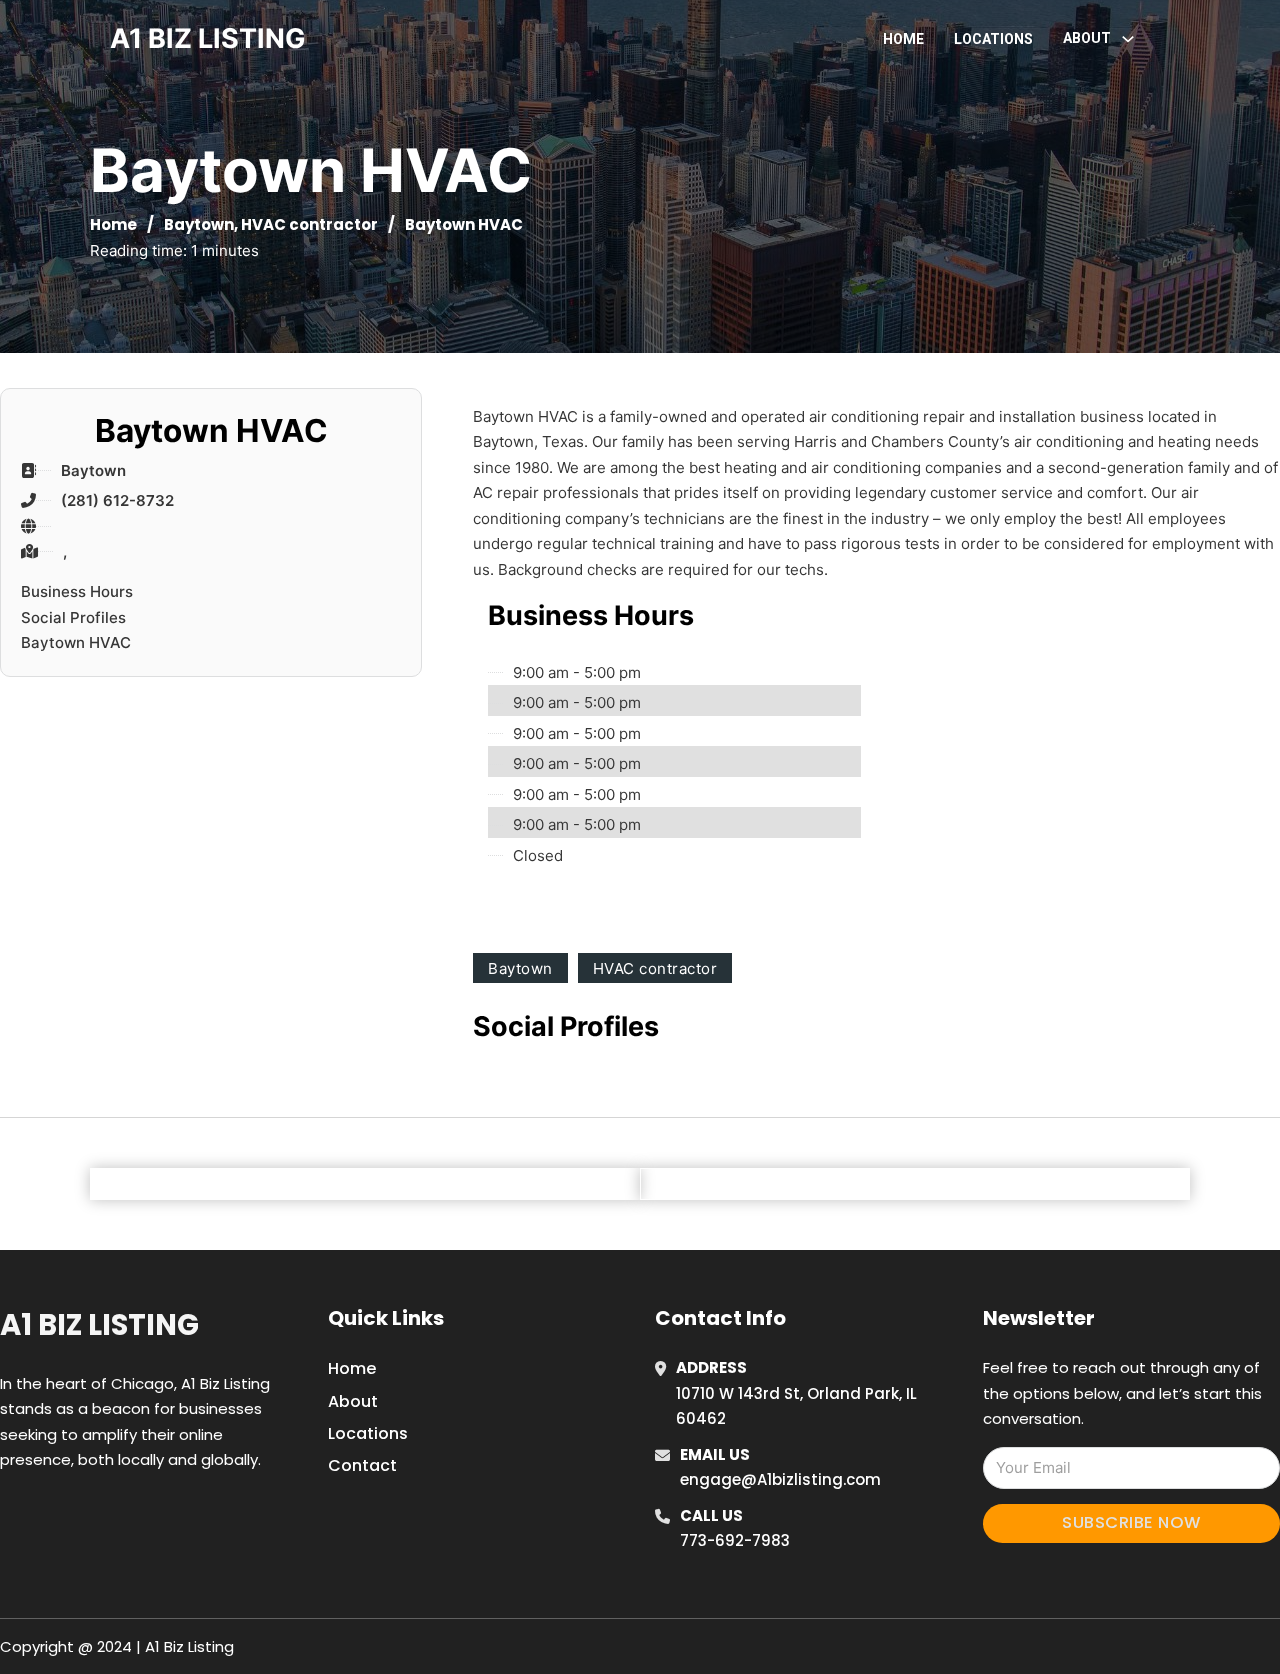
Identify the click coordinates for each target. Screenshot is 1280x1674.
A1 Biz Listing (99, 1325)
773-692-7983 (735, 1540)
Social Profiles (73, 617)
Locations (993, 39)
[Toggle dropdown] (1128, 39)
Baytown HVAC (76, 642)
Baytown (199, 224)
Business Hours (77, 591)
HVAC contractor (309, 224)
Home (903, 39)
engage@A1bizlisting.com (780, 1479)
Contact (362, 1465)
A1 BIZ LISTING (208, 38)
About (353, 1401)
